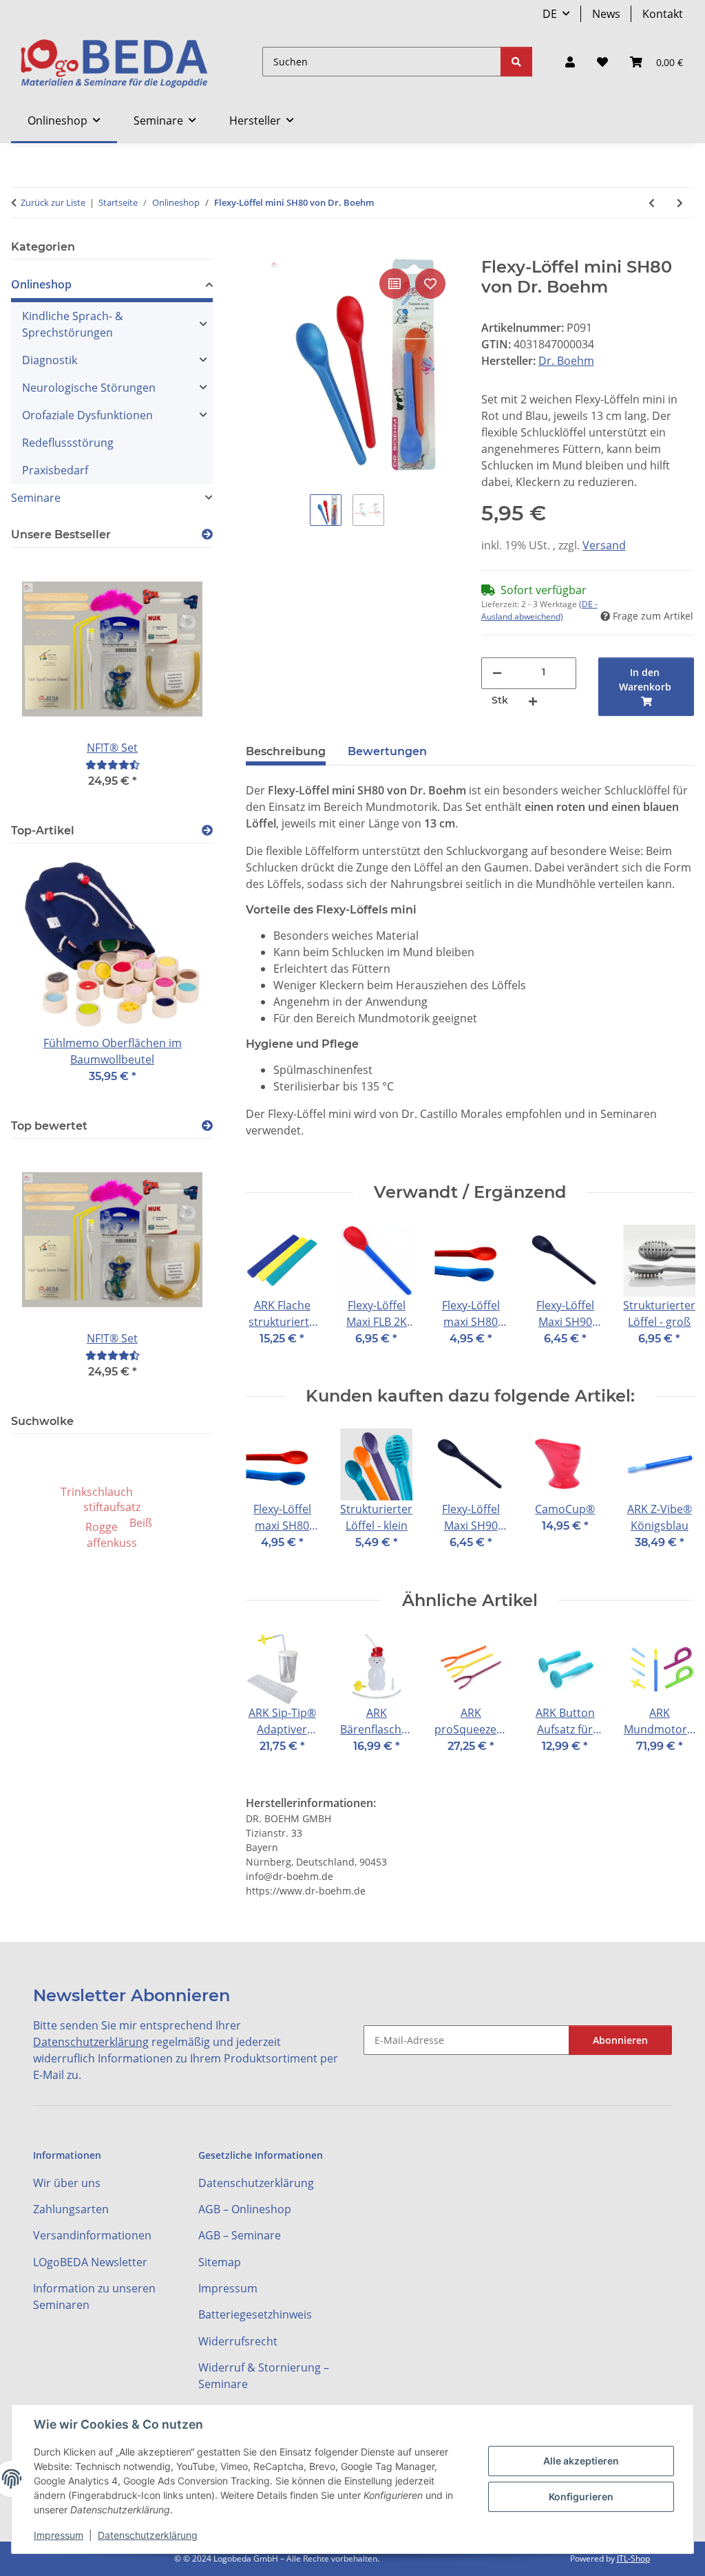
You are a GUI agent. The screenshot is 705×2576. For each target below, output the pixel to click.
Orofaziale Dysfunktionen (87, 415)
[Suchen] (516, 62)
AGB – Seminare (240, 2235)
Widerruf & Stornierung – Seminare (264, 2376)
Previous (269, 1295)
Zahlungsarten (71, 2209)
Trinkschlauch (97, 1492)
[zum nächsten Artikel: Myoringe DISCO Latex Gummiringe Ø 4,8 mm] (680, 203)
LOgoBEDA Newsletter (90, 2262)
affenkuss (112, 1543)
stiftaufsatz (112, 1507)
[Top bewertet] (207, 1126)
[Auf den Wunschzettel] (430, 284)
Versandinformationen (92, 2235)
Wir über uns (67, 2183)
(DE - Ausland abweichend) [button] (539, 610)
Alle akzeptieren (581, 2461)
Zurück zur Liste (53, 202)
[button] (570, 62)
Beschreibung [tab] (286, 751)
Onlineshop (41, 284)
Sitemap (220, 2262)
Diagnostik (50, 360)
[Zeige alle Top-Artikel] (207, 831)
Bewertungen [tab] (387, 751)
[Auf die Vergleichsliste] (394, 284)
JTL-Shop (633, 2558)
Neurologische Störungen (89, 388)
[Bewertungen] (113, 764)
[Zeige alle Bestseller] (207, 535)
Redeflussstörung (68, 443)
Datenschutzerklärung (148, 2535)
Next (672, 1295)
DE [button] (550, 14)
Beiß (141, 1523)
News (606, 14)
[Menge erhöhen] (533, 700)
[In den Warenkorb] (257, 250)
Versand (604, 545)
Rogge (102, 1527)
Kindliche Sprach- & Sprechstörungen (73, 324)
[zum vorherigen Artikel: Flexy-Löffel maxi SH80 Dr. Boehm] (652, 203)
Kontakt (663, 14)
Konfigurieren (581, 2496)
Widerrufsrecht (238, 2341)
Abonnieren (620, 2040)
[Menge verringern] (497, 672)
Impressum (59, 2535)
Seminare (36, 498)
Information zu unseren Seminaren (94, 2297)
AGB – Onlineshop (245, 2209)
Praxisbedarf (55, 470)
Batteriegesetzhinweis (255, 2314)
